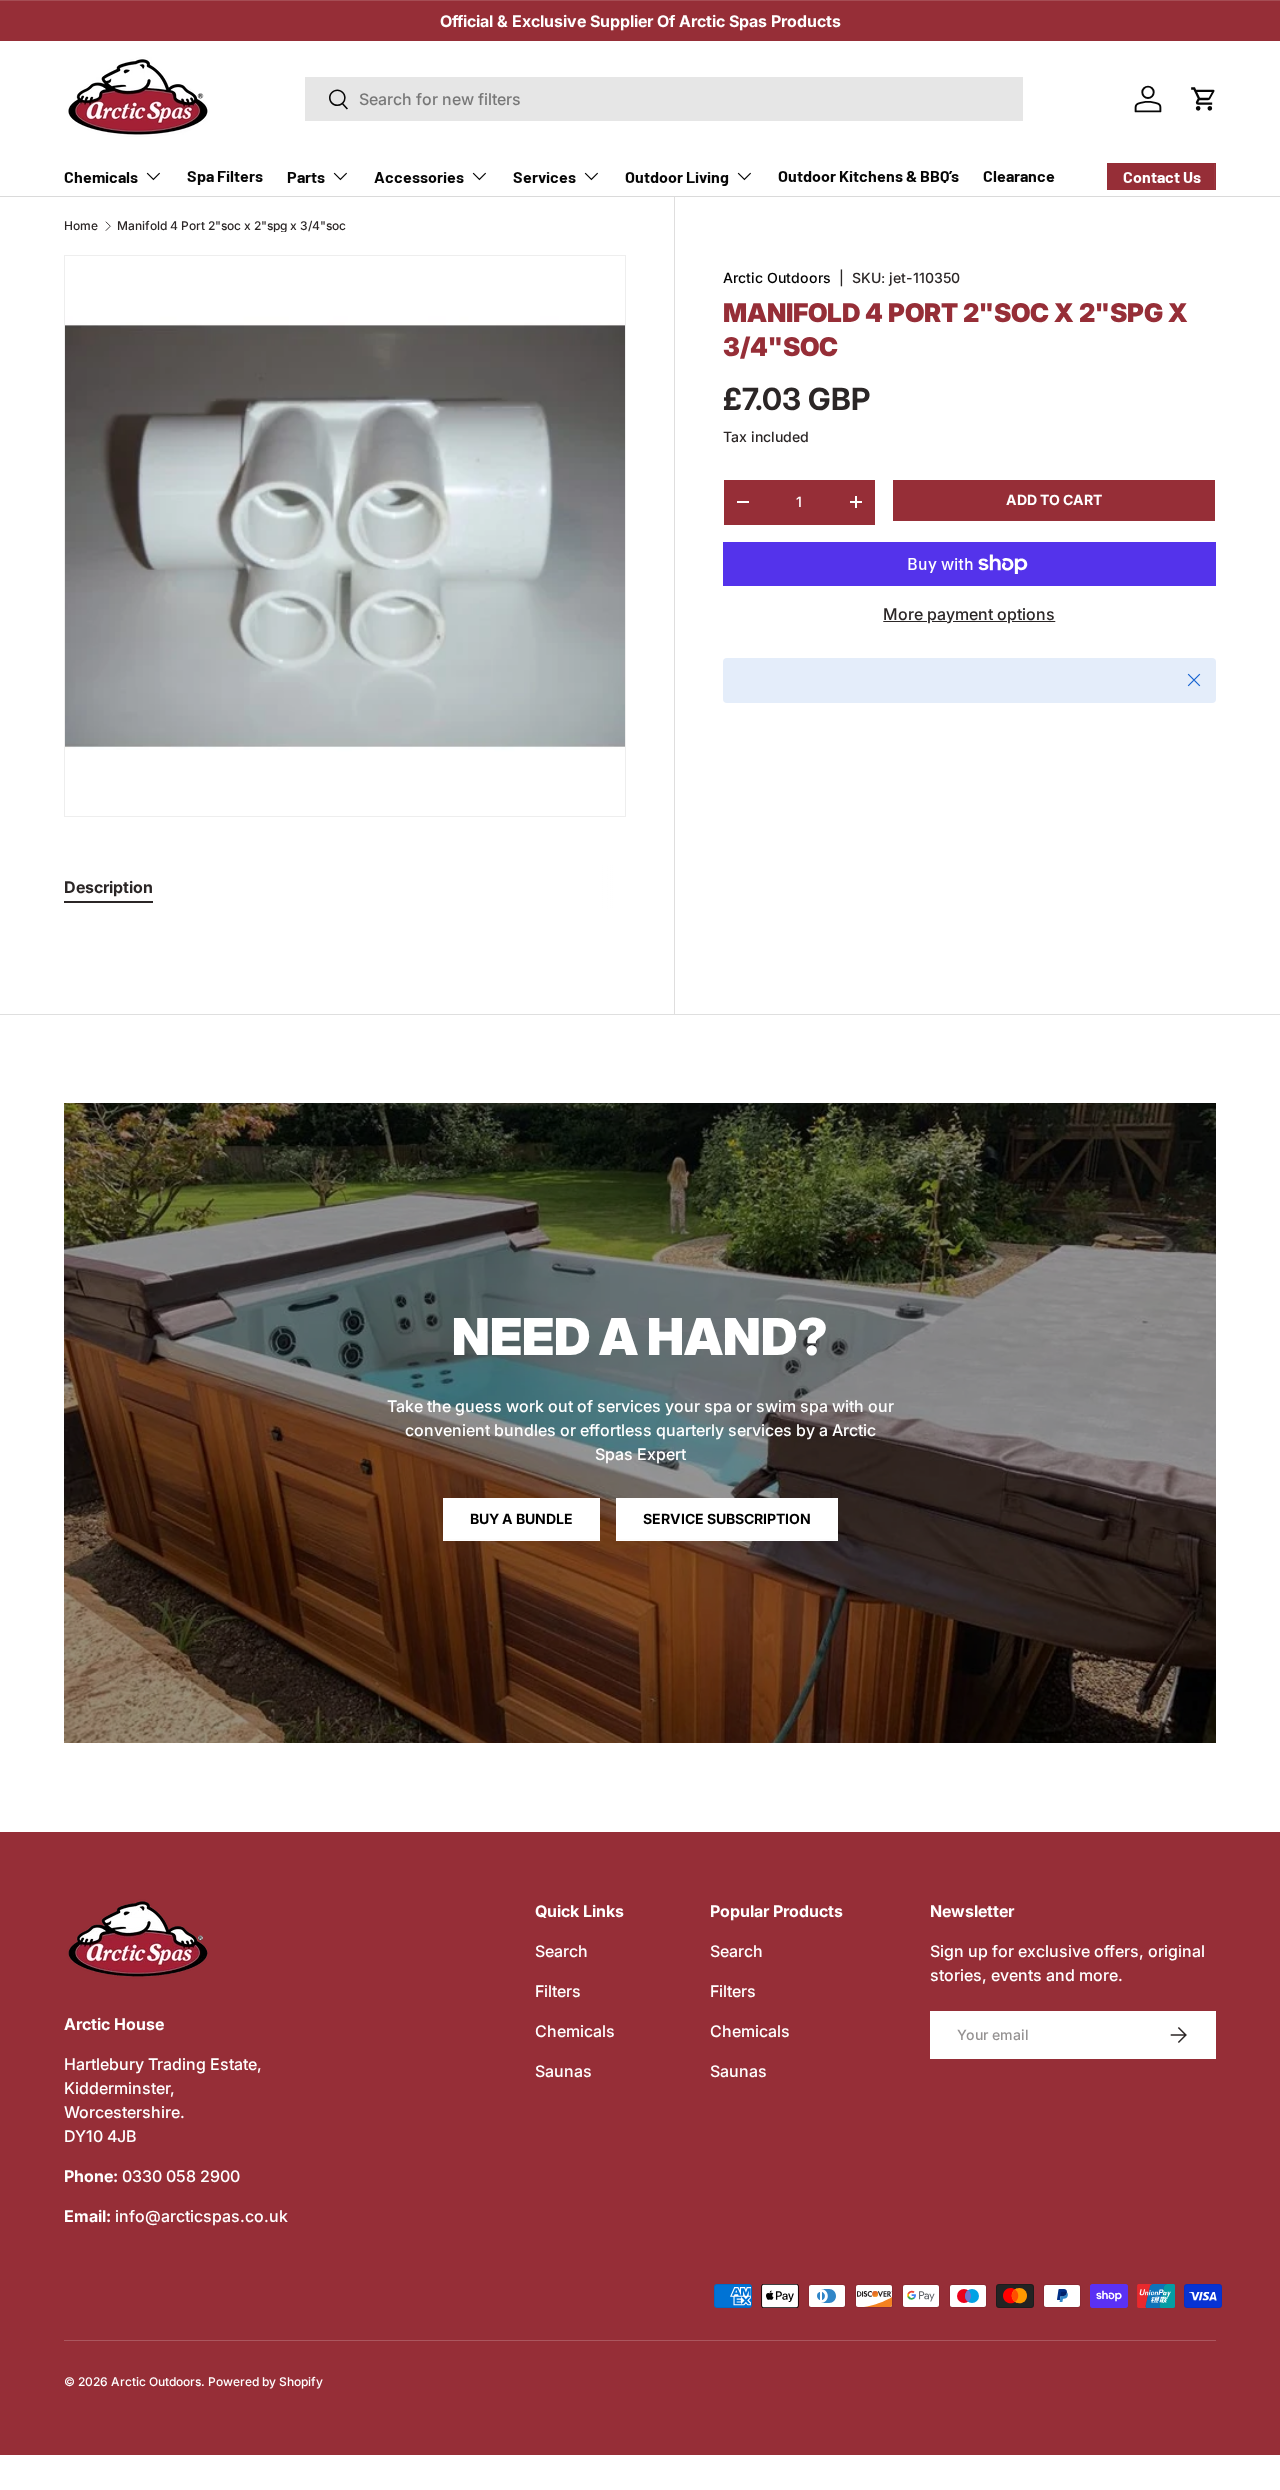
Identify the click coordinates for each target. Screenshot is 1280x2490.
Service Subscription (727, 1518)
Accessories (419, 176)
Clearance (1019, 175)
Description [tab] (108, 887)
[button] (1204, 99)
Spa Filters (225, 175)
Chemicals (101, 176)
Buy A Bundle (521, 1518)
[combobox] (664, 99)
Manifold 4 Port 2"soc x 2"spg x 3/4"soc (231, 226)
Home (81, 226)
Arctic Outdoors (777, 277)
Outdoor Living (677, 176)
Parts (306, 176)
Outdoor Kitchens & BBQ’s (868, 175)
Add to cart (1054, 499)
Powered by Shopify (265, 2381)
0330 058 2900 (181, 2176)
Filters (558, 1991)
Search (561, 1951)
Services (544, 176)
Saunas (563, 2071)
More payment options (969, 614)
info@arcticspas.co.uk (201, 2216)
